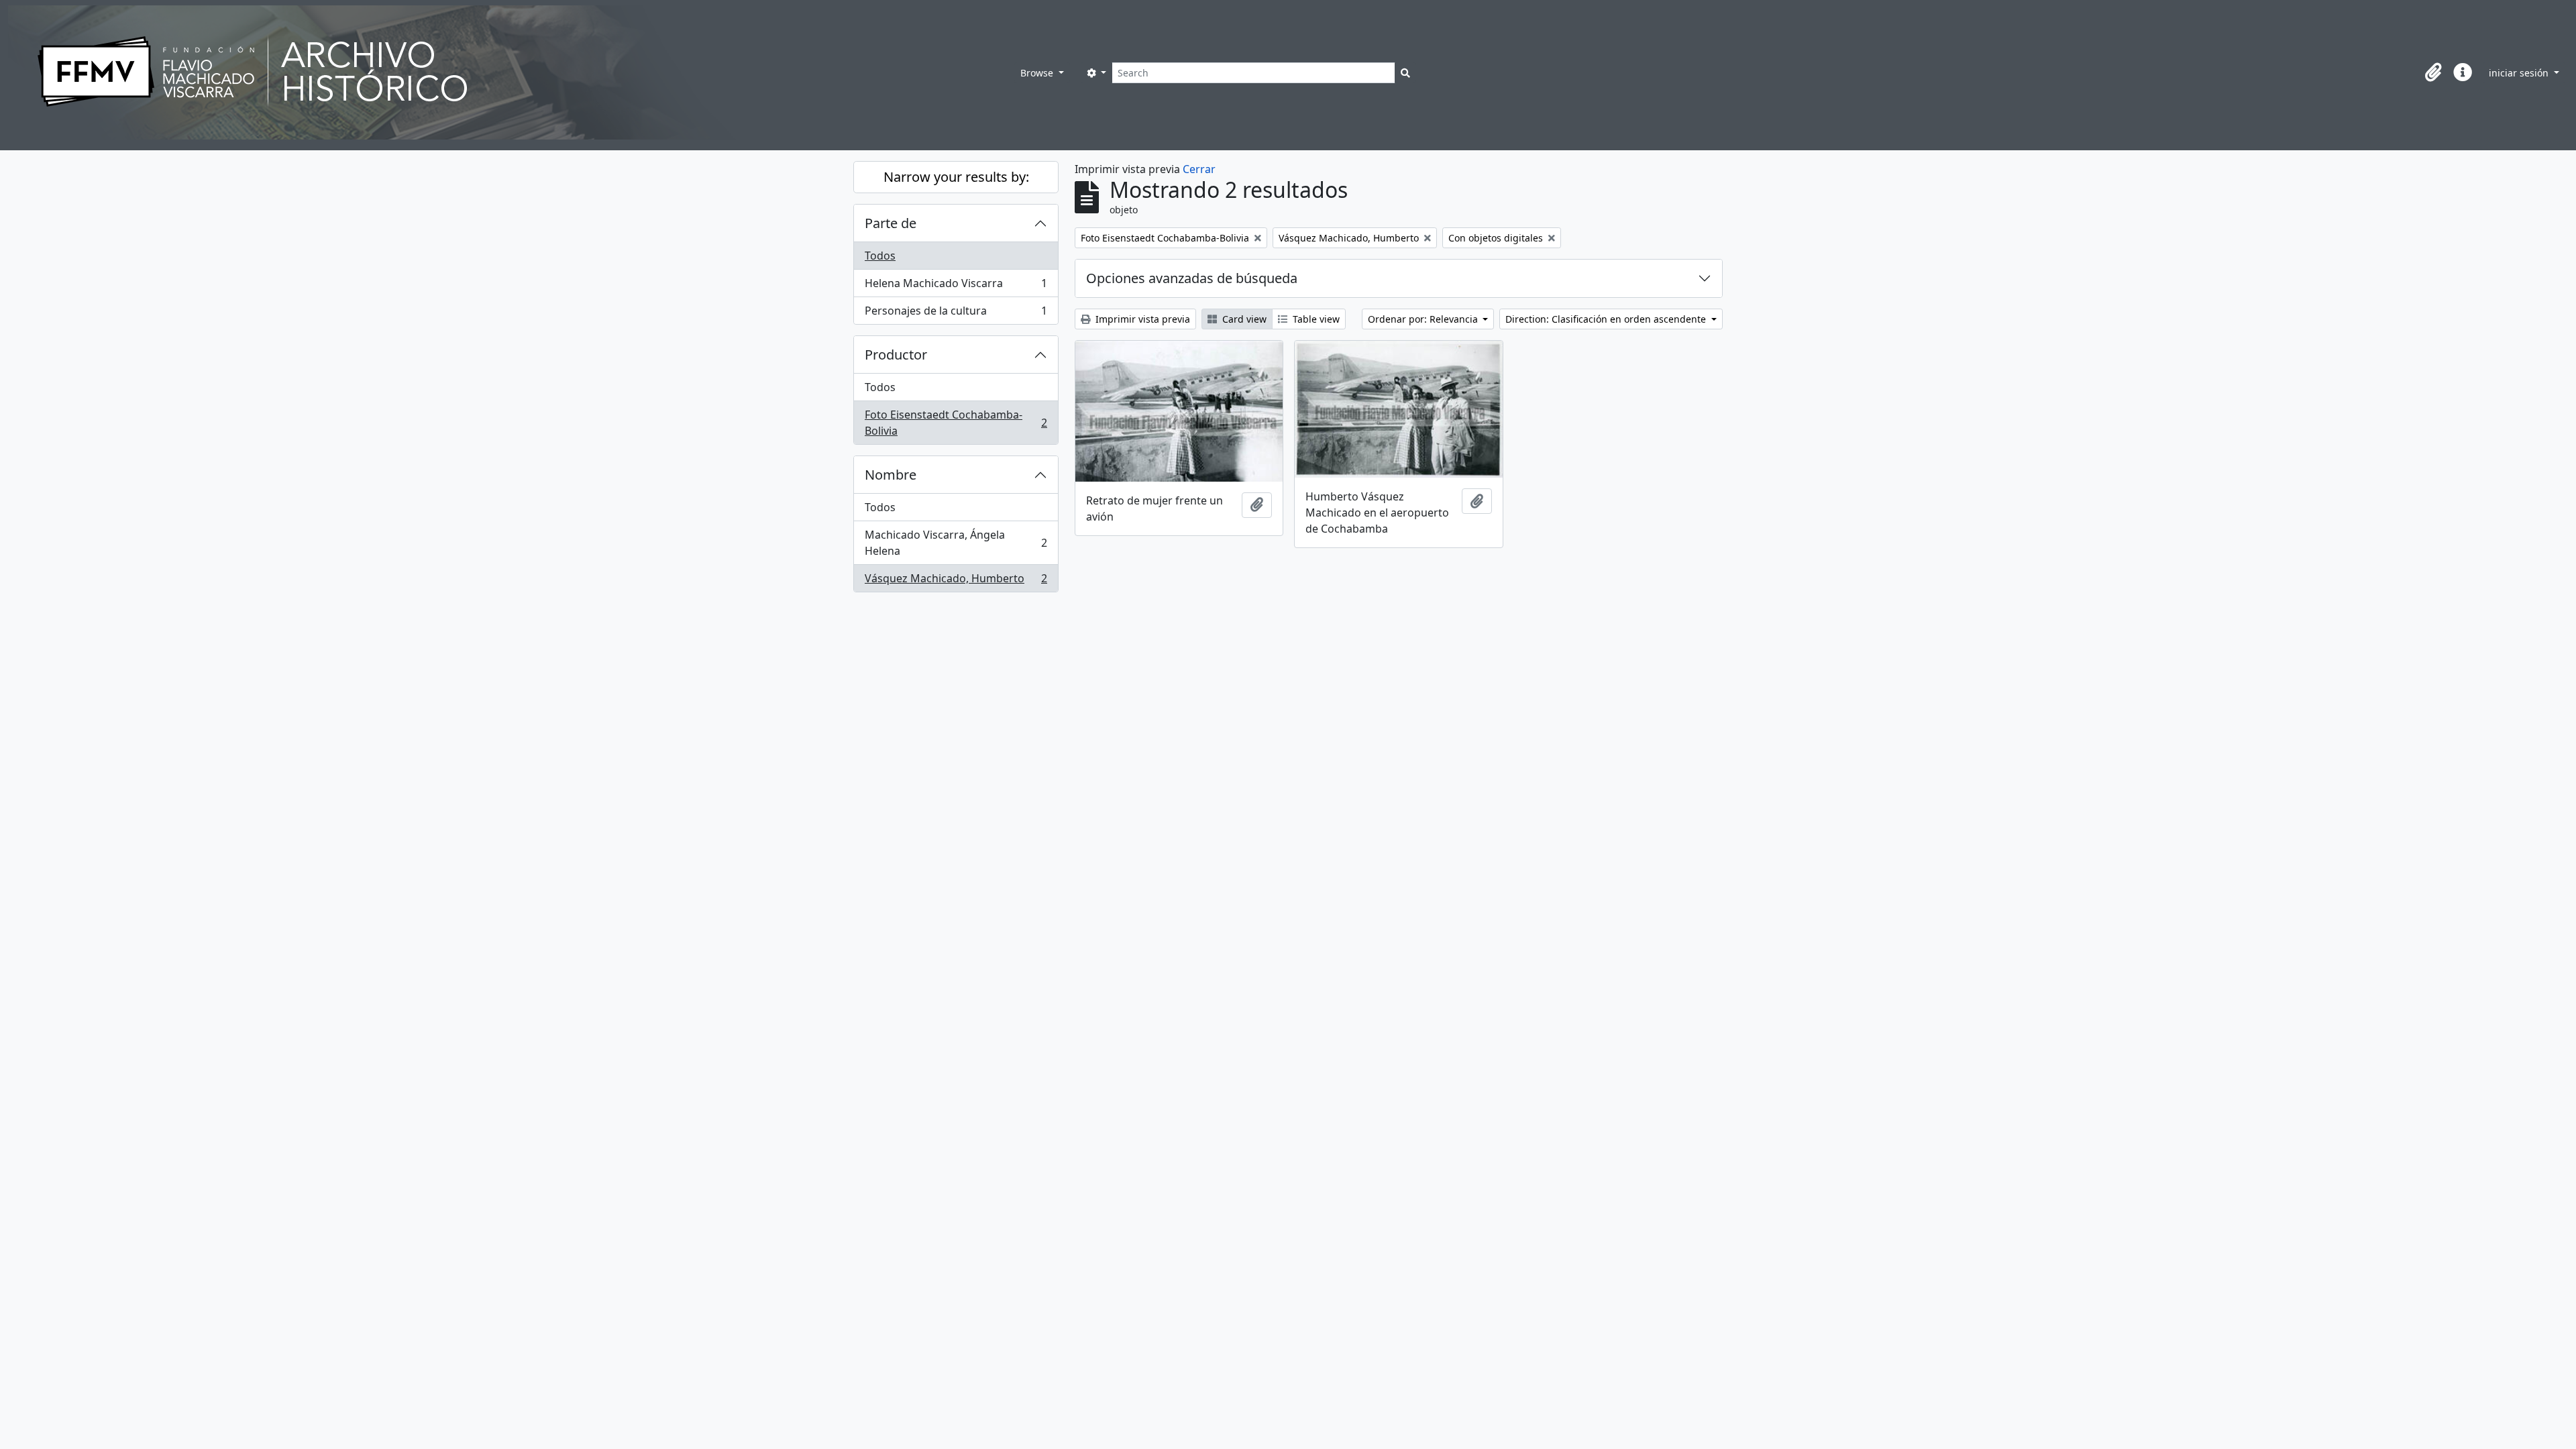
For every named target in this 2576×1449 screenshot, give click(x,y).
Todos (880, 256)
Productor (896, 355)
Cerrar (1199, 169)
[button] (2433, 72)
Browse (1038, 73)
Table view (1315, 319)
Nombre (891, 475)
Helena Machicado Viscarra (956, 286)
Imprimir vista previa (1141, 319)
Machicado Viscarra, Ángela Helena (956, 543)
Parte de (891, 223)
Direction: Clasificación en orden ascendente (1607, 319)
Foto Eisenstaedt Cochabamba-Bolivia (956, 423)
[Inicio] (511, 72)
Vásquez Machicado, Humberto (956, 581)
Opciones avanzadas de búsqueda (1192, 278)
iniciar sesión (2520, 73)
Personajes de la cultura (956, 314)
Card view (1243, 319)
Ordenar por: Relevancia (1424, 319)
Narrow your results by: (956, 177)
